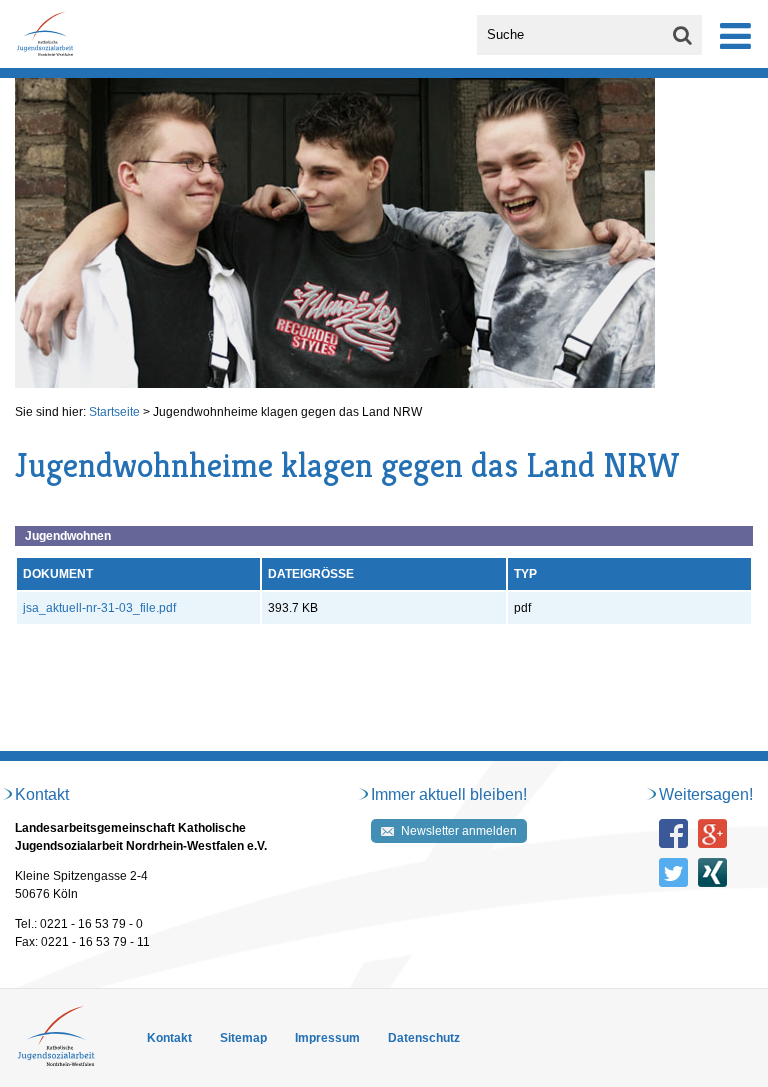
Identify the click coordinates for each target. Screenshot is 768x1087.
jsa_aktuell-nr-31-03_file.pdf (99, 608)
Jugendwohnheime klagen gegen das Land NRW (287, 412)
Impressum (327, 1038)
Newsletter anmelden (459, 831)
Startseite (114, 412)
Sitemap (243, 1038)
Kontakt (169, 1038)
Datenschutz (424, 1038)
